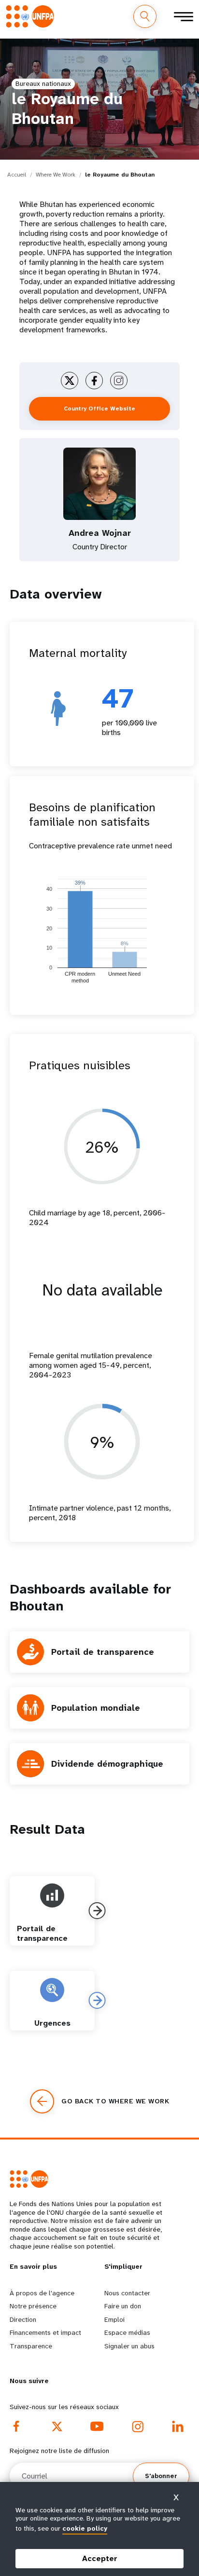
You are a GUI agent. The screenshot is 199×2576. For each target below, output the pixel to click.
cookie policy (85, 2528)
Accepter (100, 2558)
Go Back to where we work (115, 2101)
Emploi (114, 2319)
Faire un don (123, 2306)
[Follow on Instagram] (119, 381)
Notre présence (33, 2306)
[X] (57, 2426)
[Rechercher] (145, 16)
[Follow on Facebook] (94, 381)
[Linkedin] (178, 2426)
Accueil (17, 175)
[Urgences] (97, 2000)
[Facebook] (16, 2426)
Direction (23, 2319)
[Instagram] (138, 2426)
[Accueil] (32, 16)
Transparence (31, 2346)
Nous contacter (127, 2293)
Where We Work (56, 175)
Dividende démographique (107, 1764)
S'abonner (161, 2476)
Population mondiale (96, 1708)
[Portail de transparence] (97, 1911)
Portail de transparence (103, 1652)
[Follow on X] (70, 381)
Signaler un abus (129, 2346)
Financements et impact (45, 2332)
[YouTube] (97, 2426)
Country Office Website (99, 409)
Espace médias (127, 2332)
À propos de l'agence (42, 2293)
